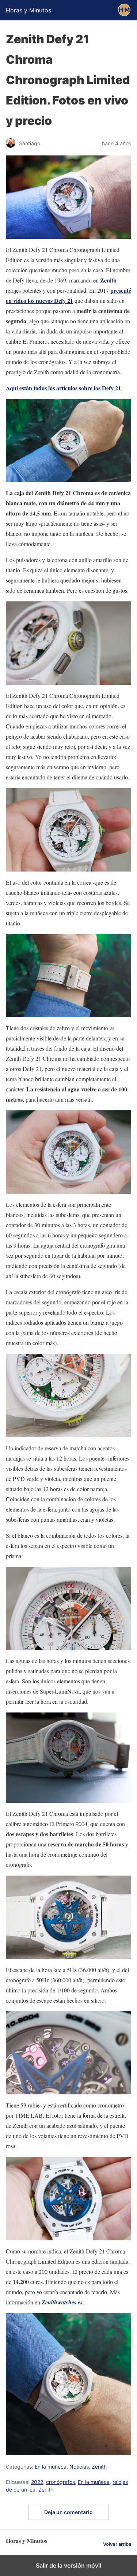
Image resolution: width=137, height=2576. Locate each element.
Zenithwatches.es (62, 2302)
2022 (37, 2482)
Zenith (108, 280)
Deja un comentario (68, 2512)
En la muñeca (51, 2467)
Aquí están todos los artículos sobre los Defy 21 (63, 388)
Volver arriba (117, 2544)
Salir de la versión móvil (68, 2565)
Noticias (79, 2467)
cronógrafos (60, 2482)
